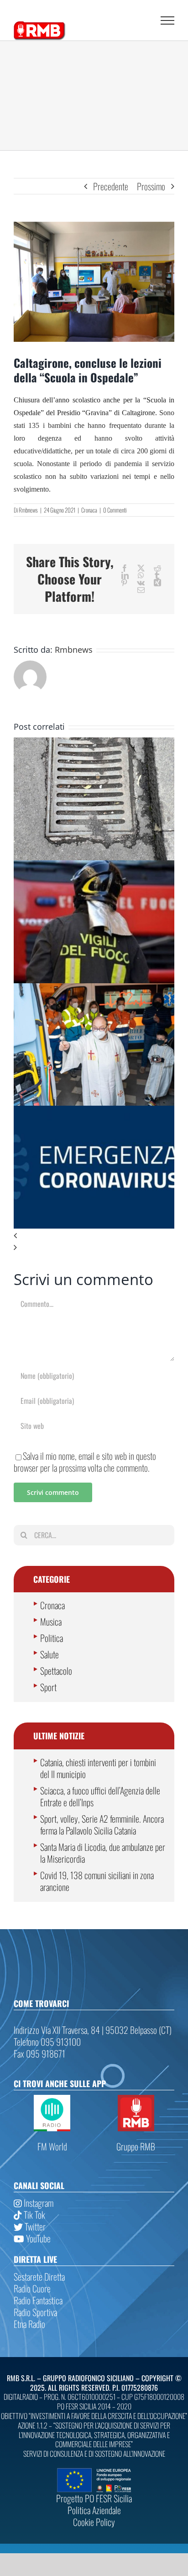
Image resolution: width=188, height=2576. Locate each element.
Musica (51, 1621)
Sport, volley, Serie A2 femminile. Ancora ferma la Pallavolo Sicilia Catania (102, 1824)
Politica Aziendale (94, 2510)
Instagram (38, 2203)
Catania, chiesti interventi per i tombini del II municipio (98, 1768)
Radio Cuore (32, 2288)
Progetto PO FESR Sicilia (94, 2498)
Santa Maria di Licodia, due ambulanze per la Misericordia (103, 1853)
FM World (52, 2146)
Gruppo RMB (136, 2146)
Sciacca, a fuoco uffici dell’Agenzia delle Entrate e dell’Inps (100, 1796)
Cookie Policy (94, 2522)
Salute (50, 1654)
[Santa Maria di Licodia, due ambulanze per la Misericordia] (94, 989)
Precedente (111, 186)
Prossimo (151, 186)
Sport (48, 1687)
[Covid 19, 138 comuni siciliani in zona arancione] (94, 1112)
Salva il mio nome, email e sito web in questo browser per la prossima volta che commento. (85, 1462)
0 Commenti (115, 510)
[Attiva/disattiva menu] (167, 20)
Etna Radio (29, 2324)
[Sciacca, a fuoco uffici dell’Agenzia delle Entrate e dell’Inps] (94, 866)
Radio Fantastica (38, 2300)
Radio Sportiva (35, 2312)
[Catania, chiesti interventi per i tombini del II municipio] (94, 743)
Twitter (34, 2226)
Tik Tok (34, 2215)
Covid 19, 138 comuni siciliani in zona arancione (97, 1881)
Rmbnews (28, 510)
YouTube (37, 2238)
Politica (52, 1638)
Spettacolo (56, 1671)
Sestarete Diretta (39, 2276)
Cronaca (89, 510)
